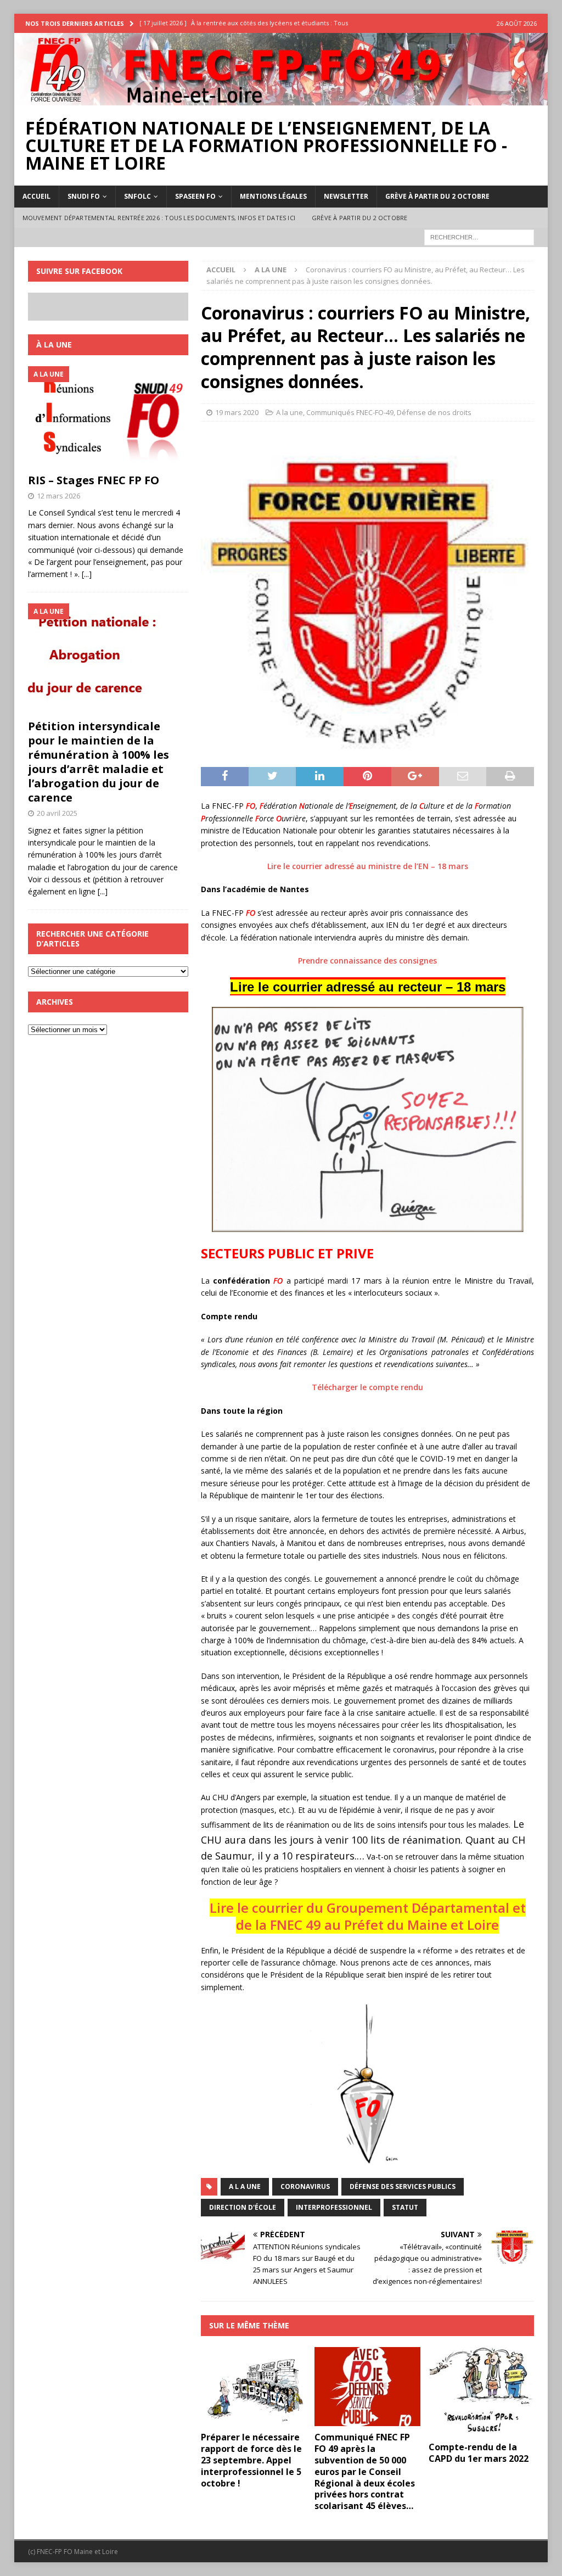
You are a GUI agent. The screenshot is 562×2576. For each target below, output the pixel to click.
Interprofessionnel (334, 2207)
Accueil (36, 196)
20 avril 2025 (57, 813)
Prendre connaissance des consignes (367, 961)
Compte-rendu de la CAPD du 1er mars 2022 (479, 2453)
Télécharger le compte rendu (367, 1387)
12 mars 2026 (58, 496)
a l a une (245, 2186)
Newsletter (346, 196)
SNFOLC (137, 196)
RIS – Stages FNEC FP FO (94, 480)
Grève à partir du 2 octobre (437, 196)
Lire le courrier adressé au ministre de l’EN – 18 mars (368, 866)
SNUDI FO (84, 196)
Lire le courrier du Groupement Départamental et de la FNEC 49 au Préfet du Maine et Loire (368, 1916)
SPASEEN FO (195, 196)
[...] (87, 574)
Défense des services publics (403, 2186)
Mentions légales (273, 196)
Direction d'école (243, 2207)
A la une (290, 412)
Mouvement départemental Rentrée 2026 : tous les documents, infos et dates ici (159, 218)
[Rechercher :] (479, 237)
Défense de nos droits (434, 412)
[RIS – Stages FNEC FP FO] (108, 417)
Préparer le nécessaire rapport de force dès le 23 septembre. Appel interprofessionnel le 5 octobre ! (251, 2460)
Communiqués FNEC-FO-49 (350, 412)
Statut (405, 2207)
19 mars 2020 (237, 412)
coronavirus (305, 2186)
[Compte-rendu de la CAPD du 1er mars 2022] (481, 2392)
